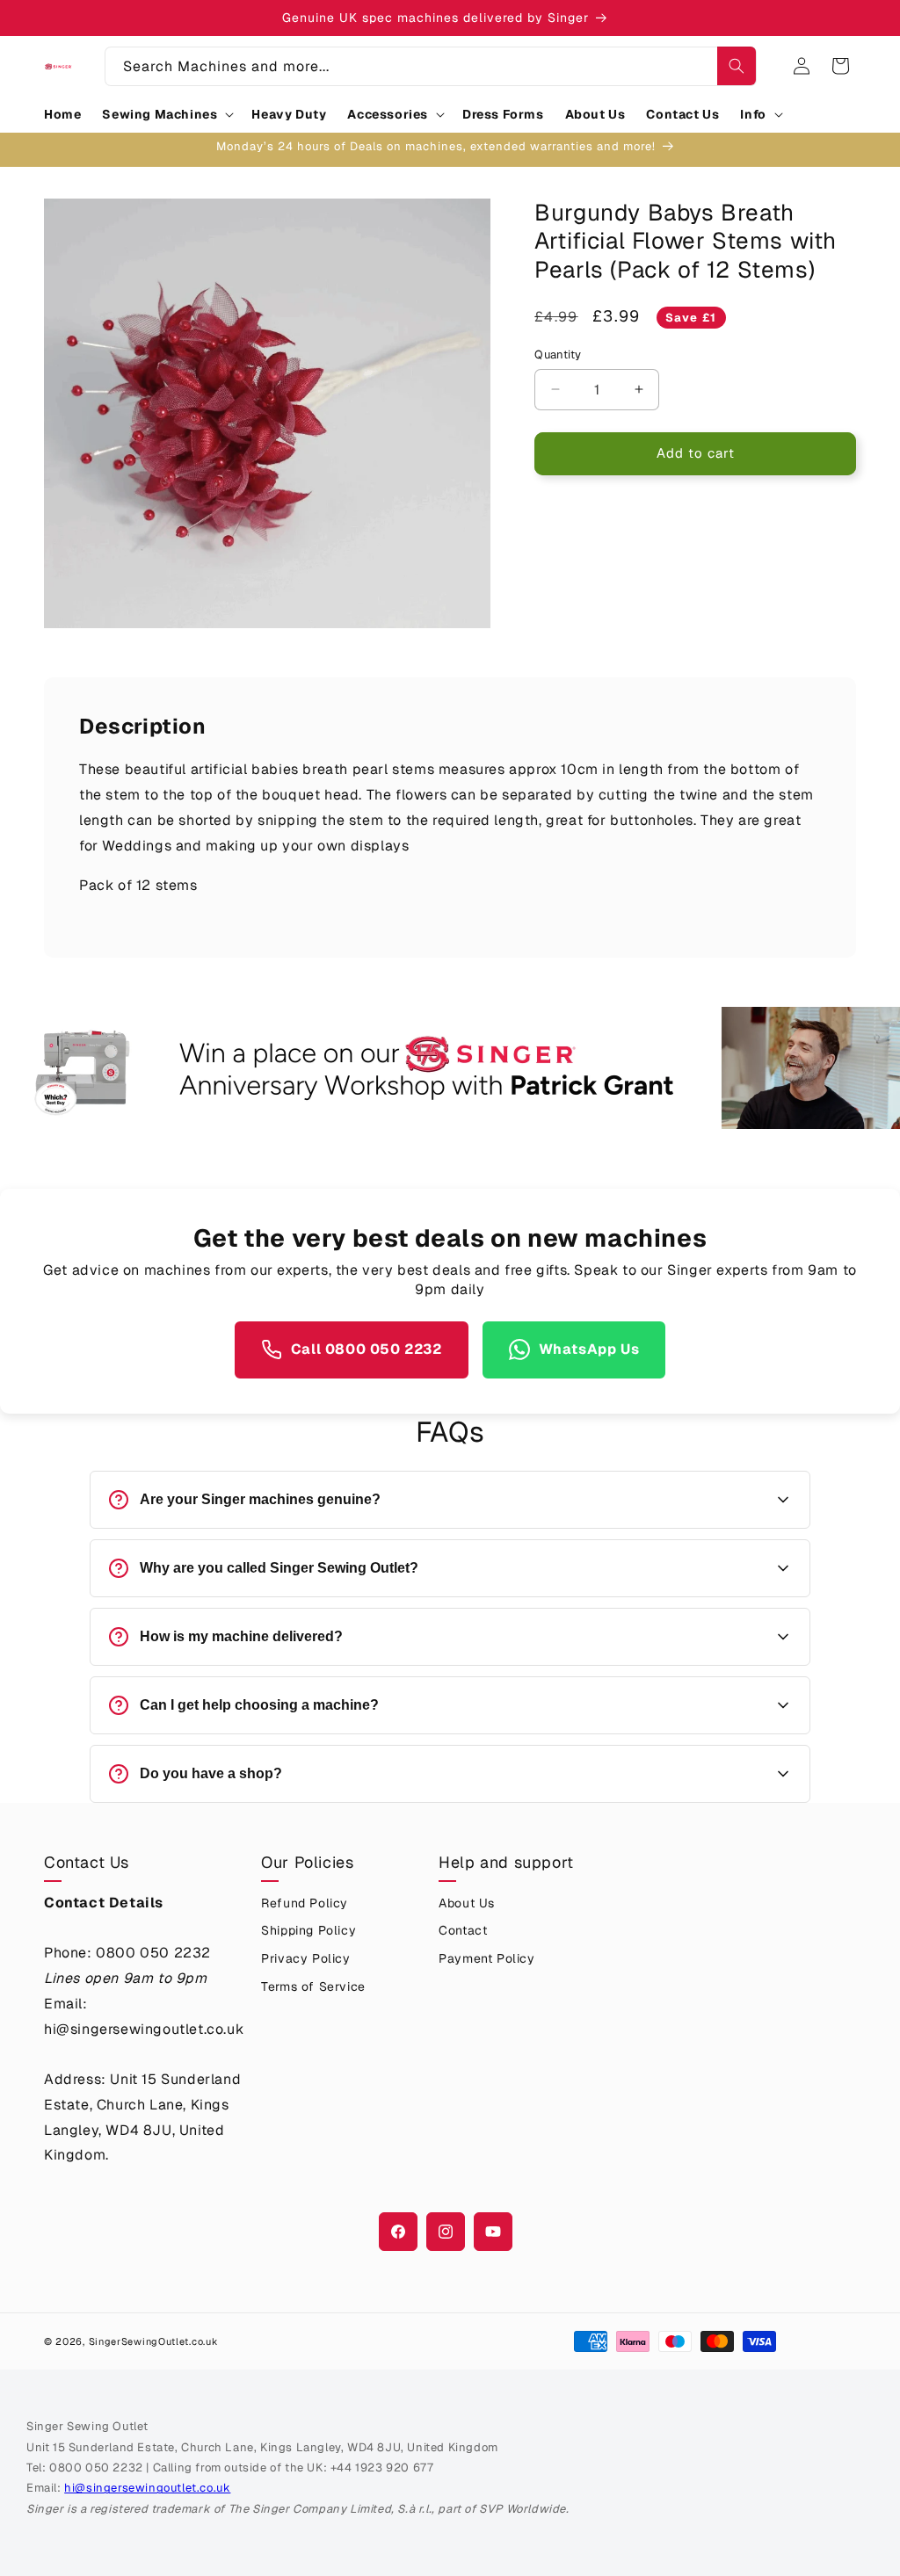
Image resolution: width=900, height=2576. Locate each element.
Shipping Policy (308, 1930)
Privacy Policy (305, 1958)
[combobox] (431, 66)
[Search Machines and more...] (737, 66)
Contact (463, 1930)
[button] (166, 114)
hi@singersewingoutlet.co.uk (147, 2488)
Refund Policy (305, 1903)
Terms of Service (313, 1986)
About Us (467, 1903)
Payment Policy (486, 1958)
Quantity (558, 355)
